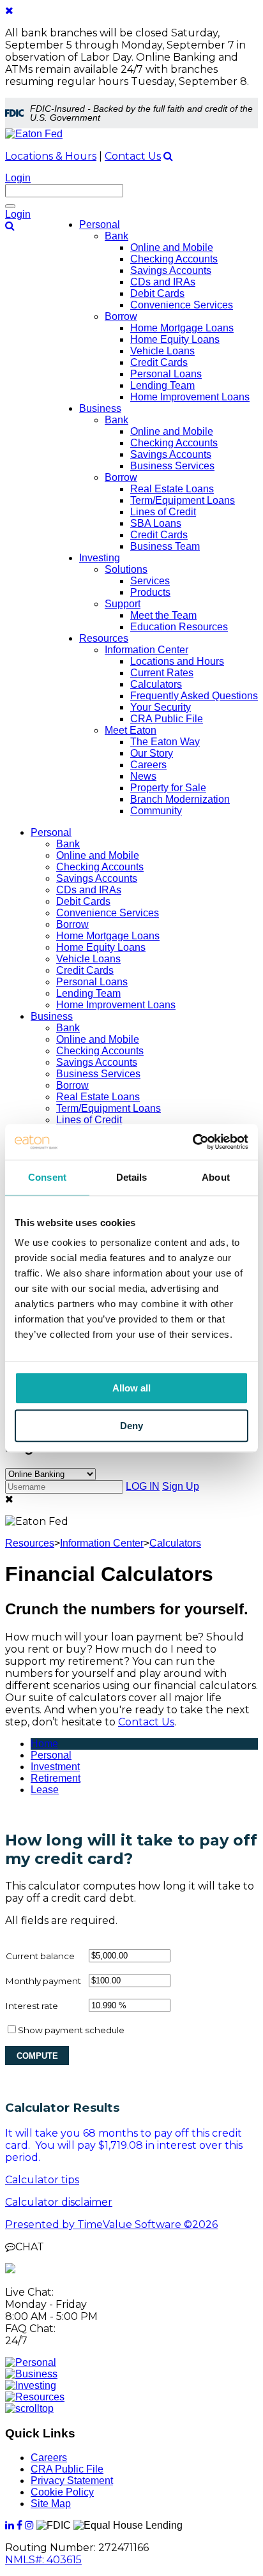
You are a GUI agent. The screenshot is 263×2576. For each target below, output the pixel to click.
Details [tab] (132, 1177)
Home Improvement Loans (116, 1005)
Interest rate (32, 2006)
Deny (131, 1426)
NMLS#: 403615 (43, 2560)
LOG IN (143, 1486)
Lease (45, 1790)
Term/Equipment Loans (109, 1108)
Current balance (40, 1956)
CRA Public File (67, 2469)
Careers (49, 2458)
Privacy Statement (72, 2481)
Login (18, 178)
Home (44, 1744)
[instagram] (29, 2525)
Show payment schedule (71, 2030)
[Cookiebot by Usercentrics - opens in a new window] (192, 1142)
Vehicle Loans (88, 959)
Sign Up (181, 1486)
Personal (51, 832)
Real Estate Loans (98, 1097)
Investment (55, 1767)
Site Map (51, 2504)
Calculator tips (42, 2180)
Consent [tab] (47, 1177)
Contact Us (133, 156)
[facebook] (19, 2525)
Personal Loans (92, 982)
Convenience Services (108, 913)
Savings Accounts (97, 878)
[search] (168, 156)
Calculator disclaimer (59, 2202)
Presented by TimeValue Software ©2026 (111, 2224)
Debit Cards (83, 901)
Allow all (131, 1388)
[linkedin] (10, 2525)
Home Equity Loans (101, 947)
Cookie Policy (62, 2492)
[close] (9, 11)
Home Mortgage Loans (108, 936)
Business (52, 1016)
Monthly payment (43, 1981)
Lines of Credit (89, 1120)
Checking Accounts (100, 867)
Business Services (98, 1074)
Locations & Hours (51, 156)
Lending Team (88, 993)
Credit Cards (85, 970)
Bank (68, 844)
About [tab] (216, 1177)
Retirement (56, 1778)
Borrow (72, 924)
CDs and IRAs (89, 890)
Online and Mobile (98, 855)
